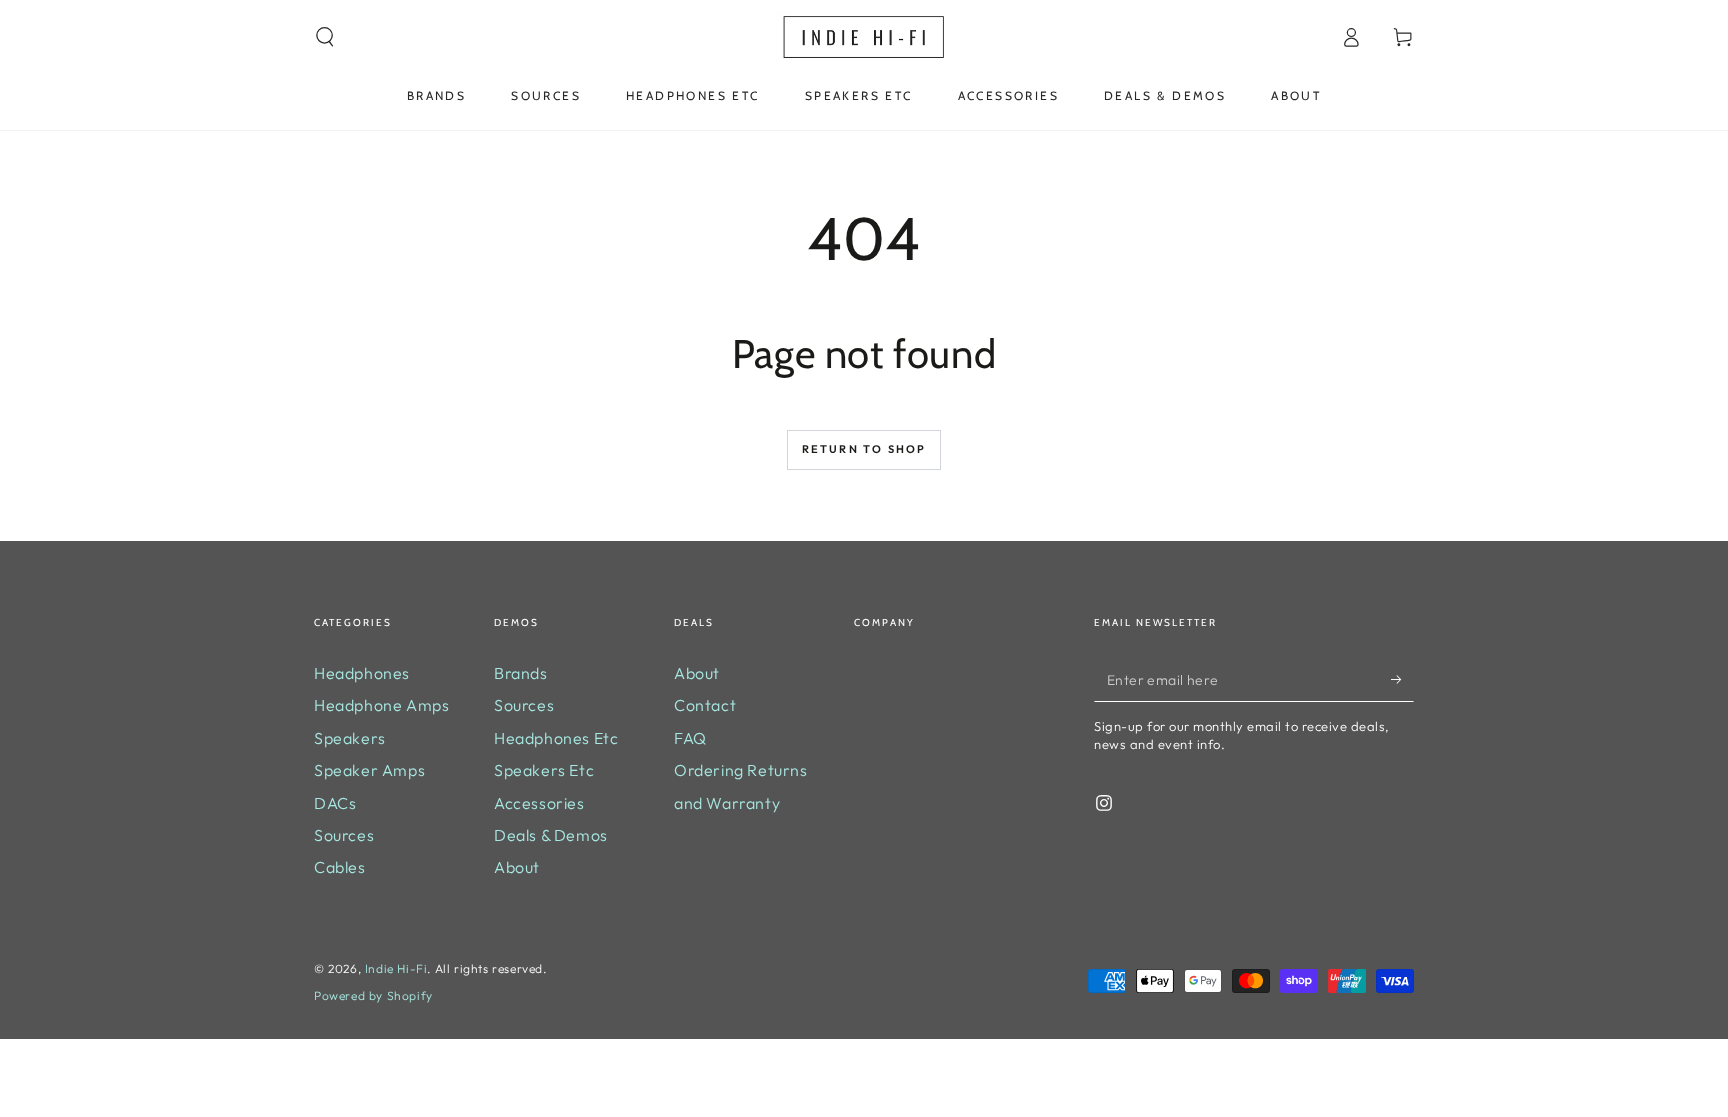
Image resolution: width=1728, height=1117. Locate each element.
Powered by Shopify (373, 995)
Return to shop (864, 449)
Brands (521, 673)
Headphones (362, 673)
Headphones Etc (556, 738)
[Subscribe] (1402, 679)
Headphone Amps (381, 705)
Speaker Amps (369, 770)
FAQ (690, 738)
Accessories (539, 803)
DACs (335, 803)
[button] (325, 37)
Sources (344, 835)
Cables (340, 867)
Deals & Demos (551, 835)
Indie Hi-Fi (396, 968)
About (517, 867)
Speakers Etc (544, 770)
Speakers (350, 738)
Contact (705, 705)
